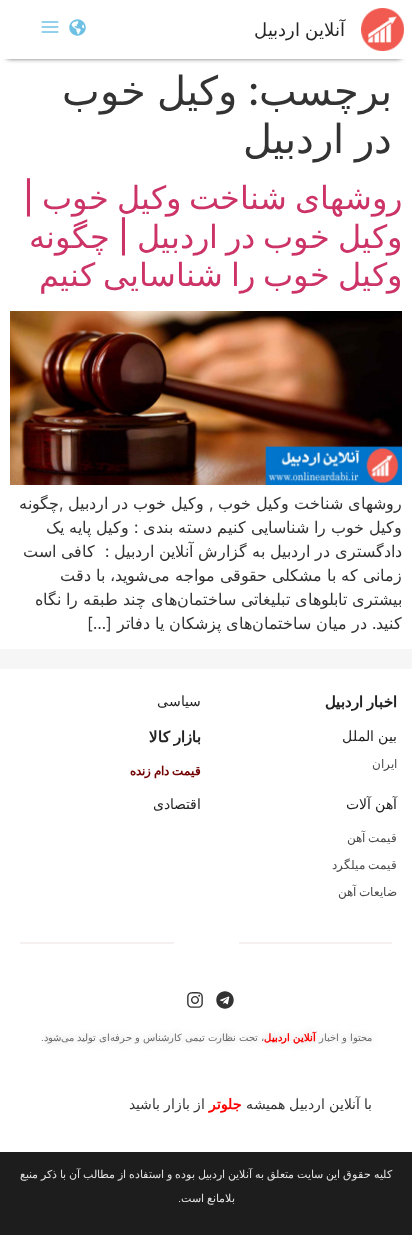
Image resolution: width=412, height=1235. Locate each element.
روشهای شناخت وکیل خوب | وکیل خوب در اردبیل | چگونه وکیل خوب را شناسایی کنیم (212, 236)
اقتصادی (177, 804)
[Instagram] (195, 1000)
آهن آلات (371, 804)
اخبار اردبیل (361, 701)
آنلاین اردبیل (299, 30)
